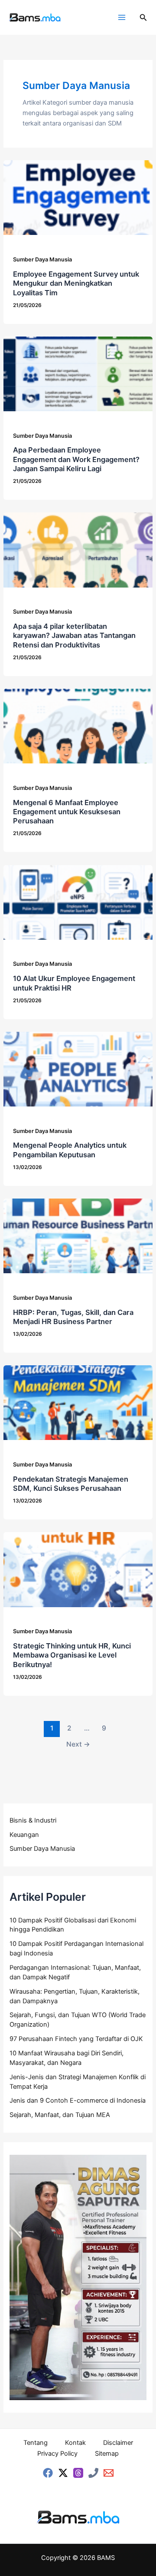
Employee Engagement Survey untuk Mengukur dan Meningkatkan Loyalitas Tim (76, 283)
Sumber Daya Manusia (42, 259)
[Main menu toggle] (122, 17)
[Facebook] (48, 2473)
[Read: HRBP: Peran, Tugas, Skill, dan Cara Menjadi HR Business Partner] (78, 1235)
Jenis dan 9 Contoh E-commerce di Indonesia (78, 2100)
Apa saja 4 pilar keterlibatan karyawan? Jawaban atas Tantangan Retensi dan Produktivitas (74, 636)
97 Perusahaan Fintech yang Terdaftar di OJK (76, 2039)
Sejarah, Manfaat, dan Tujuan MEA (60, 2115)
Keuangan (24, 1835)
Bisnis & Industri (33, 1820)
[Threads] (78, 2473)
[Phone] (93, 2473)
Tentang (36, 2443)
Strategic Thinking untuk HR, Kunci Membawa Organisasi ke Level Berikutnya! (72, 1655)
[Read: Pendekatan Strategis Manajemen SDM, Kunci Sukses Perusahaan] (78, 1402)
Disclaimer (118, 2443)
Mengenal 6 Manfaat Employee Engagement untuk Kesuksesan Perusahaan (67, 812)
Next (78, 1744)
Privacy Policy (57, 2454)
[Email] (109, 2473)
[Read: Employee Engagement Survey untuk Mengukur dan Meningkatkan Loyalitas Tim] (78, 197)
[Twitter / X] (63, 2473)
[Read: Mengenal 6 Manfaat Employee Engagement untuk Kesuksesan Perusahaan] (78, 726)
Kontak (75, 2443)
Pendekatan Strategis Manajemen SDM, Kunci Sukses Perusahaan (71, 1484)
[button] (143, 18)
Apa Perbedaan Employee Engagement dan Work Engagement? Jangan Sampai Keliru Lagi (76, 459)
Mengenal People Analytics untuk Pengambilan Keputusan (70, 1150)
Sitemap (107, 2454)
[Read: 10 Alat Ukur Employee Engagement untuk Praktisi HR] (78, 902)
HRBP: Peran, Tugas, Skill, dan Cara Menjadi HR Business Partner (73, 1317)
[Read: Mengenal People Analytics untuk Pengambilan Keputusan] (78, 1069)
